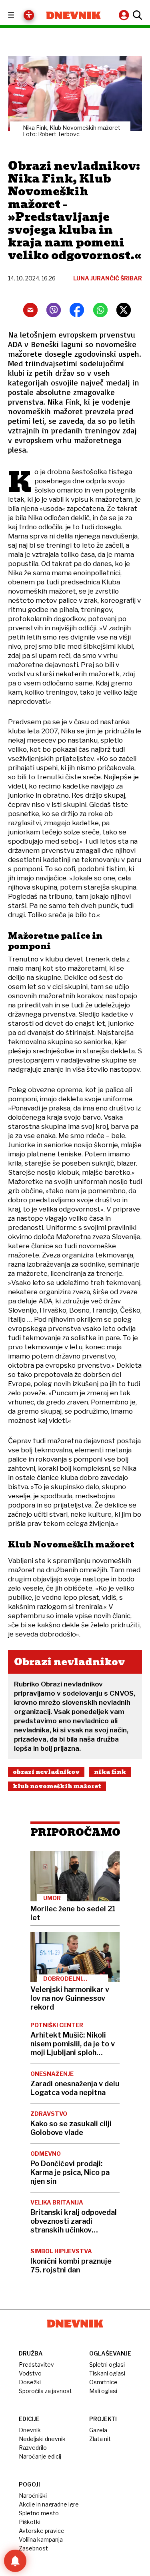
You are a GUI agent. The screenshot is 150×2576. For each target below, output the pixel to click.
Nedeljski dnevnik (42, 2439)
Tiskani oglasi (107, 2373)
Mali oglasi (103, 2391)
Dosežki (30, 2382)
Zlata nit (100, 2439)
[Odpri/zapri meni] (18, 15)
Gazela (98, 2430)
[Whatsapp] (100, 310)
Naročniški (33, 2496)
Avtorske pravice (42, 2531)
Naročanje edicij (40, 2456)
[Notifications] (15, 2561)
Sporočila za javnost (45, 2391)
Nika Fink (110, 1772)
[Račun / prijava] (125, 15)
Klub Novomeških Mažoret (57, 1786)
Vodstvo (30, 2373)
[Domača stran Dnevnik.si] (74, 15)
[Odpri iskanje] (136, 15)
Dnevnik (30, 2430)
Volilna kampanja (41, 2539)
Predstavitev (36, 2364)
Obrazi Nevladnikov (46, 1772)
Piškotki (30, 2522)
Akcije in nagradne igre (49, 2504)
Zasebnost (33, 2548)
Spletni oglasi (107, 2364)
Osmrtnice (103, 2382)
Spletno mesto (39, 2513)
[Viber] (54, 310)
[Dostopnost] (29, 15)
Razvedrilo (33, 2448)
